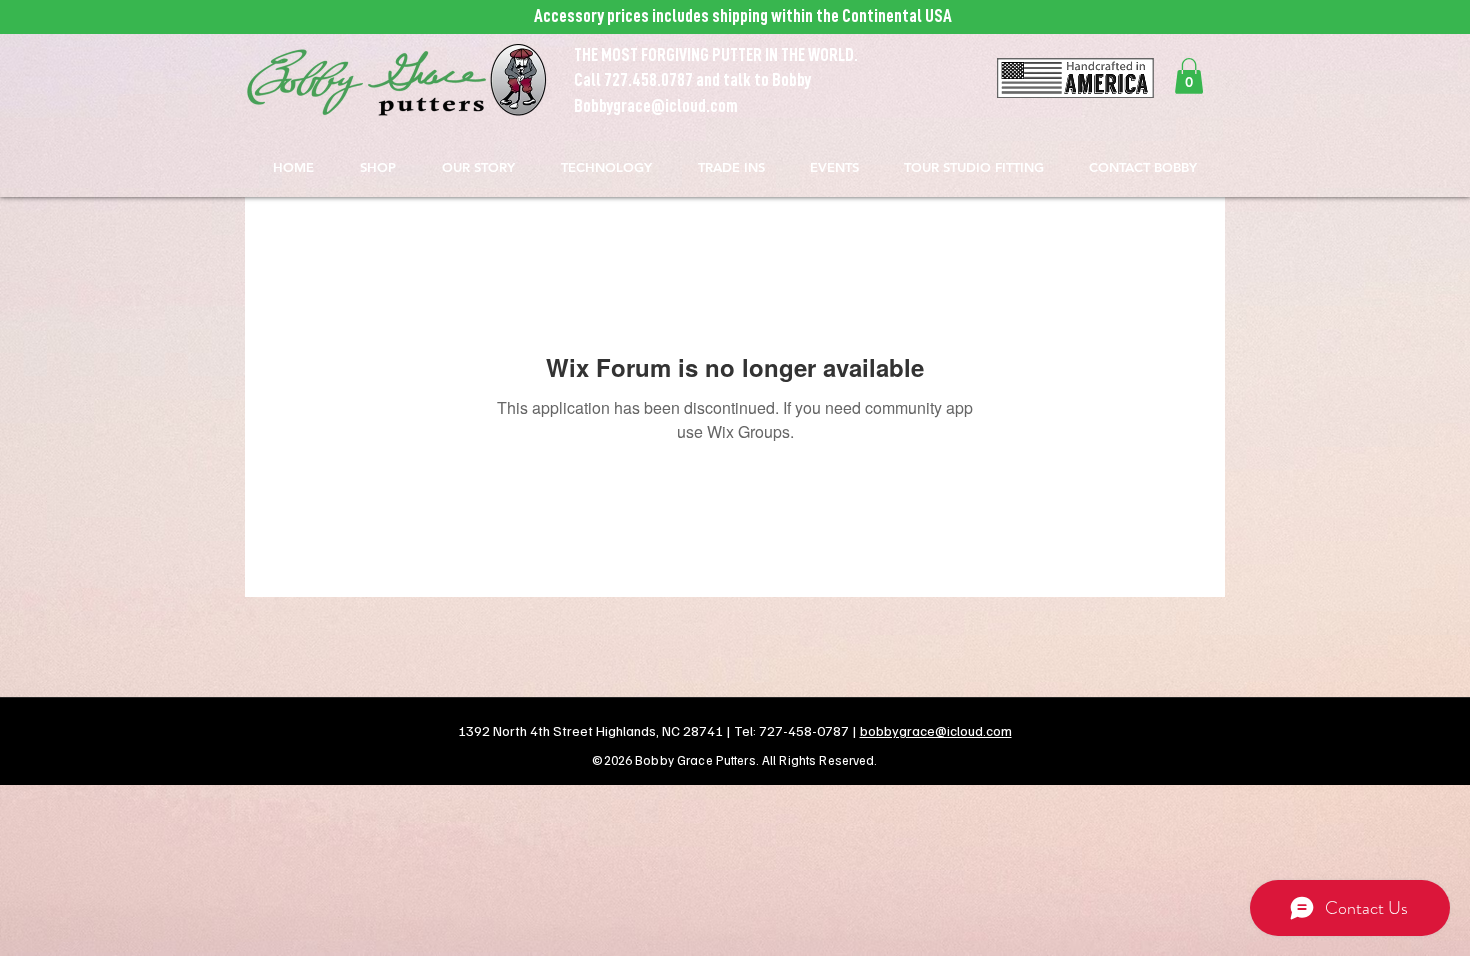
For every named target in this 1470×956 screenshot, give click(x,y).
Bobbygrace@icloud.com (656, 106)
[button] (1189, 76)
